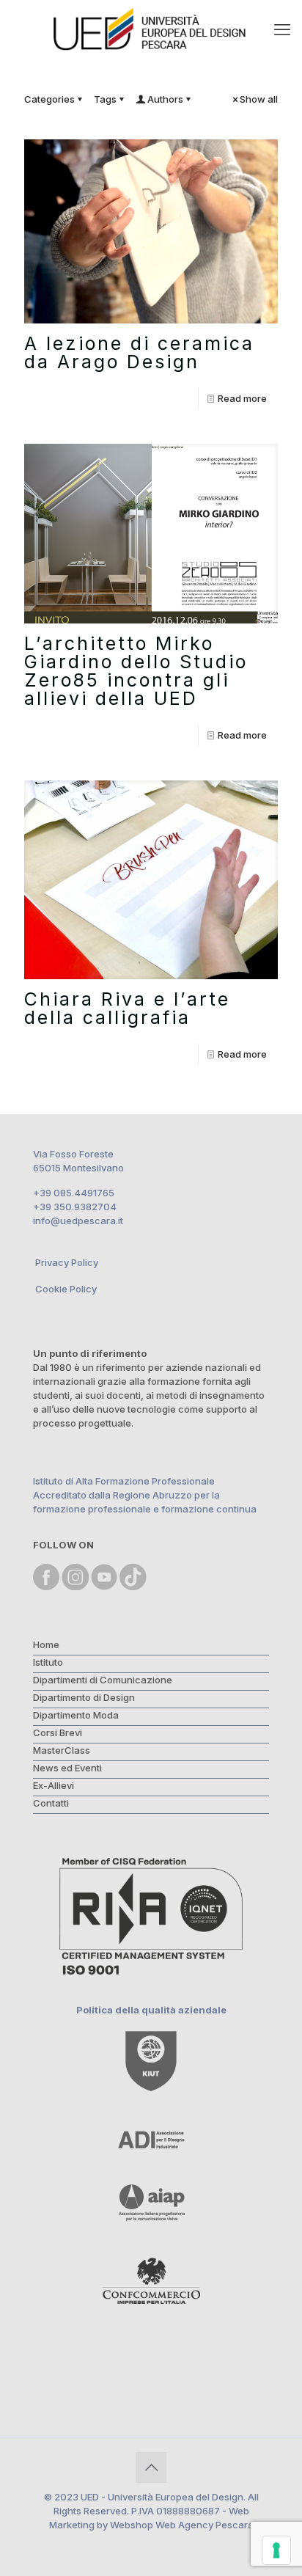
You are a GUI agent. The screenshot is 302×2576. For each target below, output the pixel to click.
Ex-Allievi (54, 1785)
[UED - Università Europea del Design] (151, 29)
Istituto (48, 1662)
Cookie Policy (66, 1289)
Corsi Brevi (58, 1732)
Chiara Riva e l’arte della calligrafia (127, 1008)
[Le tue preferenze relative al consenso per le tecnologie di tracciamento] (276, 2550)
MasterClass (62, 1750)
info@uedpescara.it (78, 1221)
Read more (242, 398)
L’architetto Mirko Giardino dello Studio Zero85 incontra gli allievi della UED (136, 671)
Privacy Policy (67, 1262)
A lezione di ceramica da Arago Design (139, 352)
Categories (49, 99)
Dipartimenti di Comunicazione (103, 1680)
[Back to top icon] (151, 2467)
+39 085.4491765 (74, 1193)
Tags (105, 99)
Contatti (51, 1803)
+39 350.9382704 (75, 1207)
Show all (259, 99)
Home (46, 1644)
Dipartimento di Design (84, 1697)
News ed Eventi (67, 1768)
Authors (165, 99)
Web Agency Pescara (205, 2525)
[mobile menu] (282, 29)
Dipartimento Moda (76, 1715)
